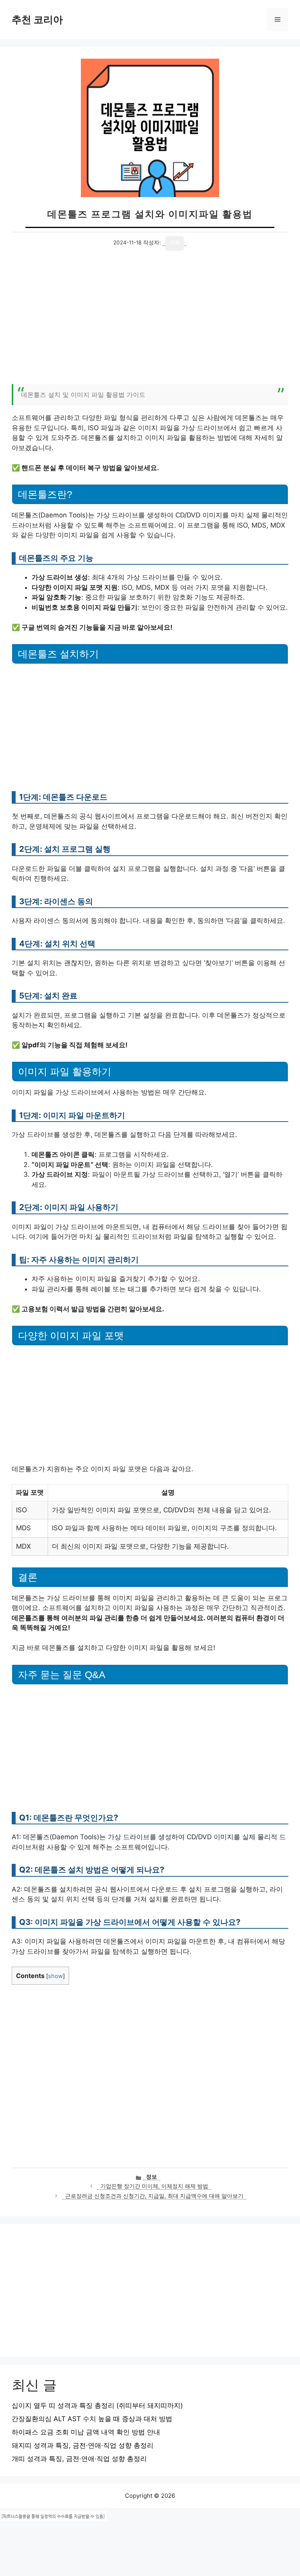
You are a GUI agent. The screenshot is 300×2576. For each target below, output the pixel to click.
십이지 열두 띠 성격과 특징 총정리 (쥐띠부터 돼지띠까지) (97, 2405)
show (55, 1976)
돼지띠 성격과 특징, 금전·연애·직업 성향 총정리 (83, 2445)
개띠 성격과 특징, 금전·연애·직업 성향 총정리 (79, 2459)
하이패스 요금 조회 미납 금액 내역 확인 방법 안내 (86, 2432)
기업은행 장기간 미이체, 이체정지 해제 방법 (154, 2186)
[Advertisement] (150, 321)
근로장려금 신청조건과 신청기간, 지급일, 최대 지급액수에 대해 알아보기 (154, 2196)
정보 (152, 2177)
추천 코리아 (37, 20)
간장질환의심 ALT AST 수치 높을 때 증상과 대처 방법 (92, 2419)
